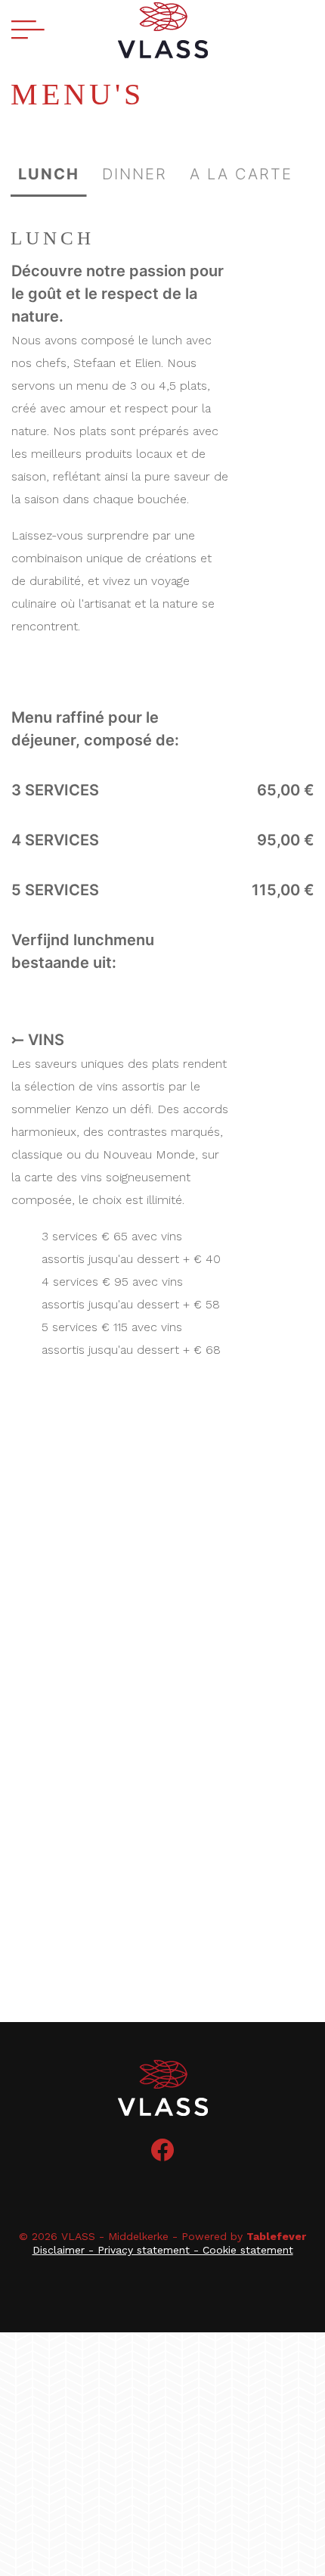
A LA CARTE (241, 174)
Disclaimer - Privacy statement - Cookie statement (163, 2250)
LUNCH (49, 174)
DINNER (135, 174)
